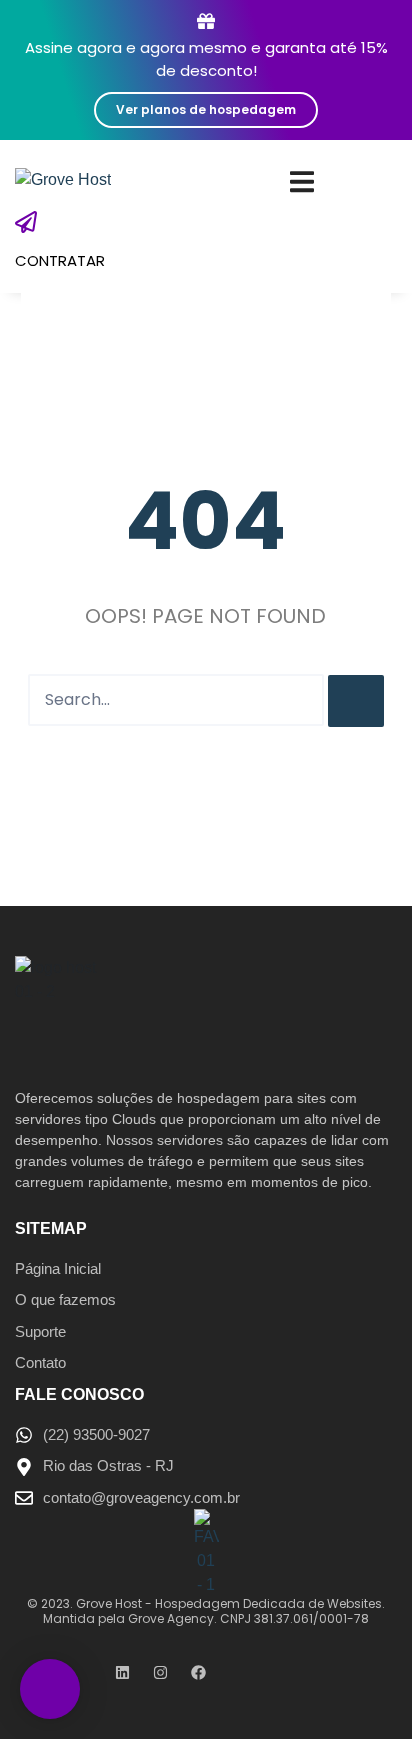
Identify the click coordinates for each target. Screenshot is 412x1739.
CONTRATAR (60, 260)
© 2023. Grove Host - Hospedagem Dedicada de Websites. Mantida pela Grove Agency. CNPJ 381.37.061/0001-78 (206, 1610)
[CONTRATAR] (26, 222)
